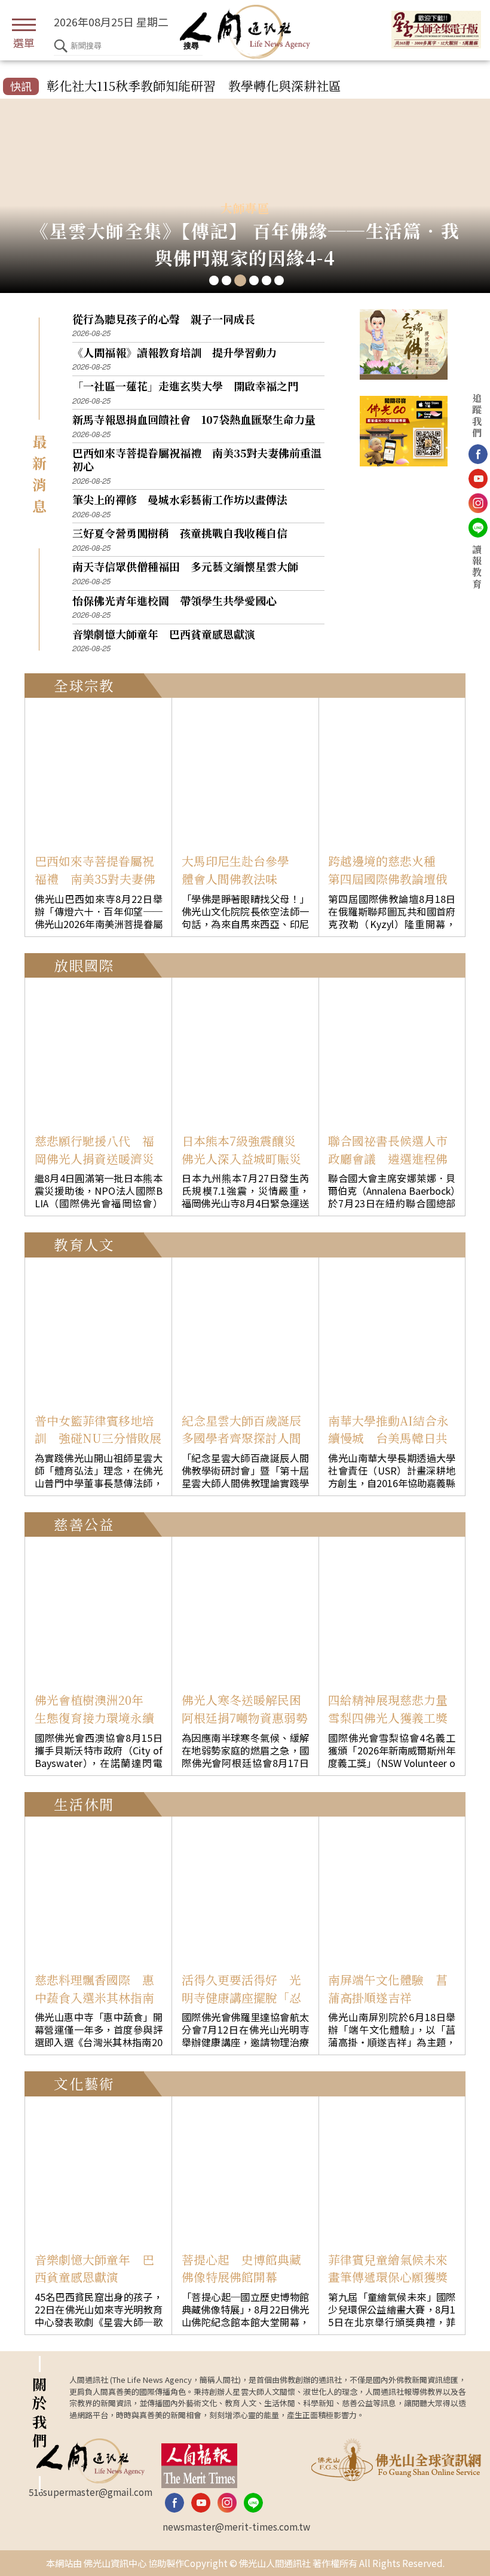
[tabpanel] (245, 196)
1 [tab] (214, 280)
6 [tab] (279, 280)
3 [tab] (240, 280)
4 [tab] (254, 280)
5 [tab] (267, 280)
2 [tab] (226, 280)
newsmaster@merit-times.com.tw (236, 2526)
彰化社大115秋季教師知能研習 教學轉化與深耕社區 (194, 86)
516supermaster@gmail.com (91, 2492)
